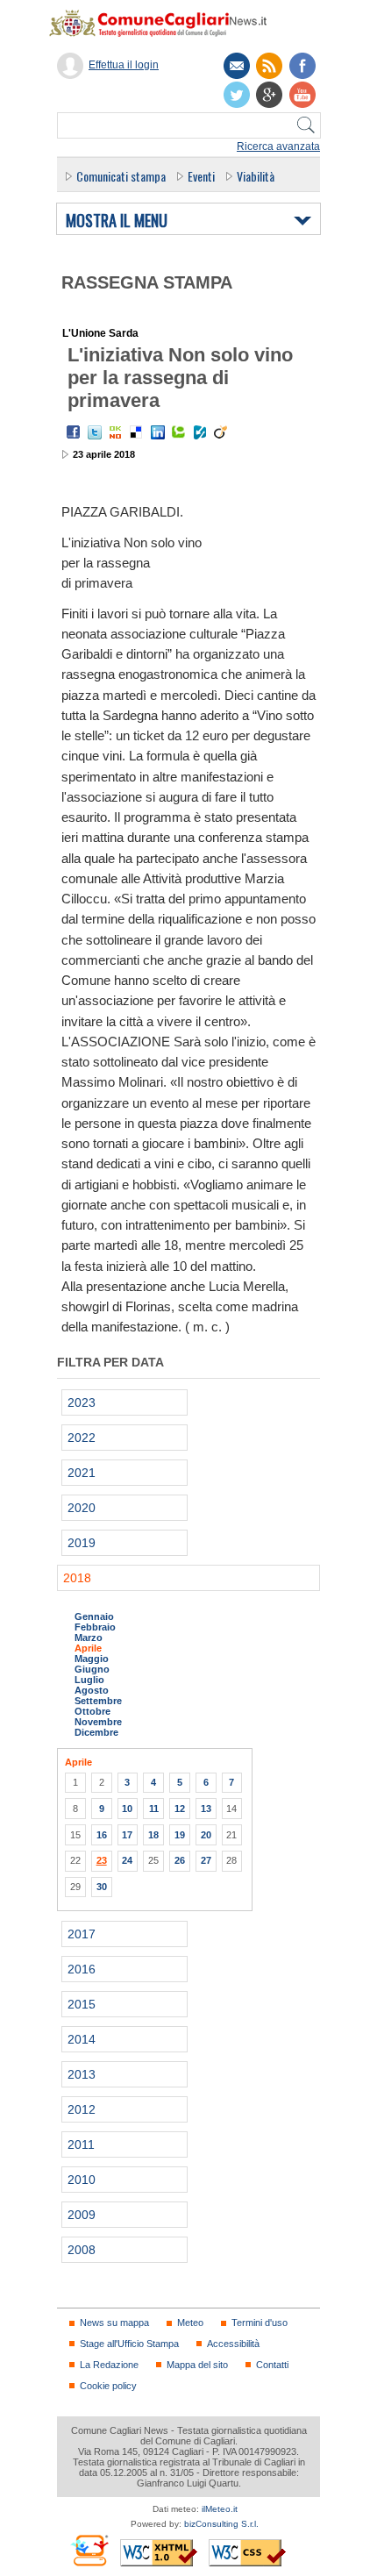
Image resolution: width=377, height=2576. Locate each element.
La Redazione (109, 2365)
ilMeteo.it (220, 2509)
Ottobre (92, 1711)
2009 (82, 2215)
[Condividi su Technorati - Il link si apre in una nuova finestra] (179, 432)
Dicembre (96, 1732)
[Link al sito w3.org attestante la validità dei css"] (247, 2553)
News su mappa (114, 2323)
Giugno (92, 1669)
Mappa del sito (197, 2365)
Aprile (88, 1648)
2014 (82, 2039)
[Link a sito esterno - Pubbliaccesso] (89, 2550)
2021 (82, 1473)
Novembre (98, 1722)
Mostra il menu (117, 221)
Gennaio (94, 1616)
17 (127, 1835)
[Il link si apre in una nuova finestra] (302, 66)
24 (127, 1860)
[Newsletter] (237, 66)
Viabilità (256, 176)
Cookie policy (108, 2386)
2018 (77, 1578)
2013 (82, 2074)
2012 (82, 2109)
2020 (82, 1508)
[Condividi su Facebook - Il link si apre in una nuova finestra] (74, 432)
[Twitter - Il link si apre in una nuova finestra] (95, 432)
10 (127, 1809)
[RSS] (269, 66)
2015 (82, 2004)
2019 (82, 1543)
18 (153, 1835)
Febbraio (95, 1627)
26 (180, 1860)
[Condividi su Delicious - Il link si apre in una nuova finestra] (137, 432)
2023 (82, 1402)
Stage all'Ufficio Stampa (129, 2344)
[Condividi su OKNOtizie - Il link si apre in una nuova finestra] (116, 432)
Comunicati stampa (121, 176)
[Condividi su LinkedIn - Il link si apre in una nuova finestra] (158, 432)
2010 (82, 2180)
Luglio (89, 1680)
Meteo (190, 2323)
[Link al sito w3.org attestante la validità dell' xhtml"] (159, 2553)
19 (180, 1835)
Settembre (98, 1701)
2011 (81, 2144)
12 (180, 1809)
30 (102, 1887)
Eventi (201, 176)
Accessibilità (233, 2344)
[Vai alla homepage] (167, 23)
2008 (82, 2250)
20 (206, 1835)
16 (102, 1835)
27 (206, 1860)
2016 (82, 1969)
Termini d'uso (260, 2323)
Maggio (92, 1659)
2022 (82, 1438)
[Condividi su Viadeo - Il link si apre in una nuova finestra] (221, 432)
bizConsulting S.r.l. (221, 2524)
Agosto (92, 1690)
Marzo (89, 1638)
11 (154, 1809)
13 (206, 1809)
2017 (82, 1934)
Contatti (272, 2365)
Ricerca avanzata (278, 146)
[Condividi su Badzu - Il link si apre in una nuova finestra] (200, 432)
